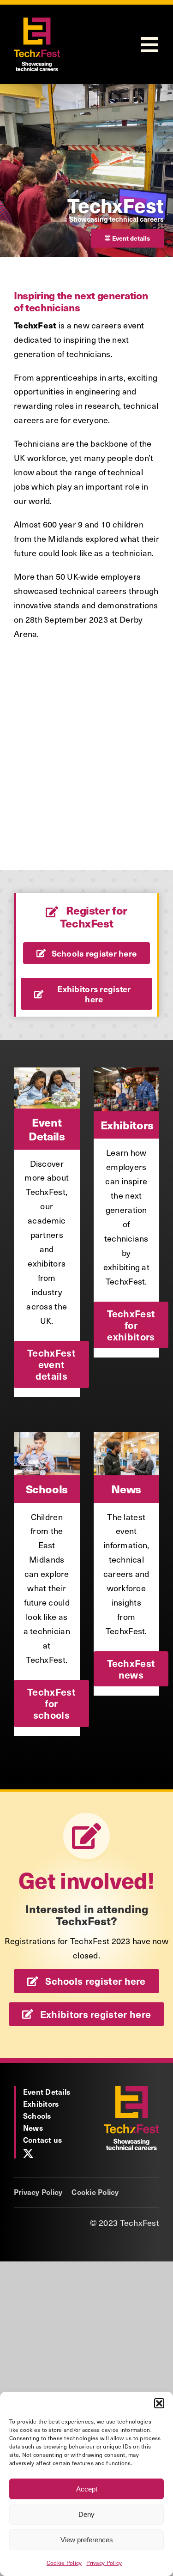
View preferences (87, 2540)
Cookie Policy (64, 2563)
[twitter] (28, 2153)
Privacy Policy (104, 2563)
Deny (86, 2514)
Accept (87, 2489)
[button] (159, 2403)
